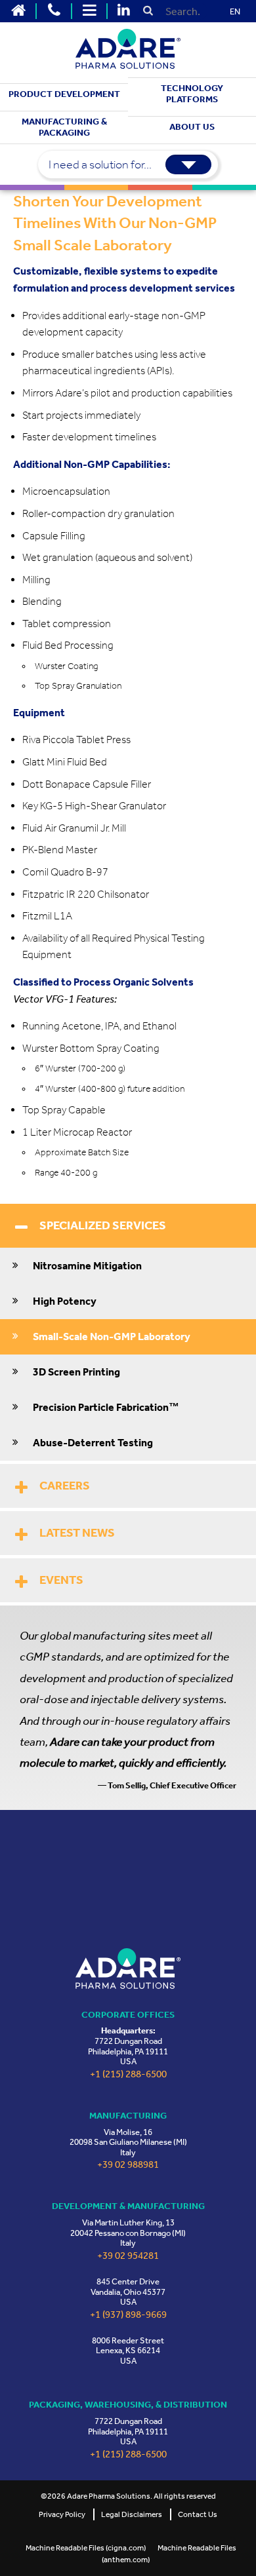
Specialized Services (103, 1225)
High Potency (65, 1301)
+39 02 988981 (128, 2165)
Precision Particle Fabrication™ (106, 1407)
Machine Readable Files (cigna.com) (86, 2548)
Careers (65, 1486)
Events (61, 1580)
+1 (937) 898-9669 (128, 2315)
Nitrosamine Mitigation (87, 1266)
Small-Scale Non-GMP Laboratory (112, 1336)
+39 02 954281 (128, 2256)
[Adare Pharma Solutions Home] (18, 11)
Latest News (77, 1533)
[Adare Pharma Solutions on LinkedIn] (123, 11)
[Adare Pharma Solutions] (128, 1968)
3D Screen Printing (76, 1372)
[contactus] (54, 11)
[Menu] (89, 11)
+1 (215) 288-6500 (128, 2074)
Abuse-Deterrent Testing (93, 1443)
